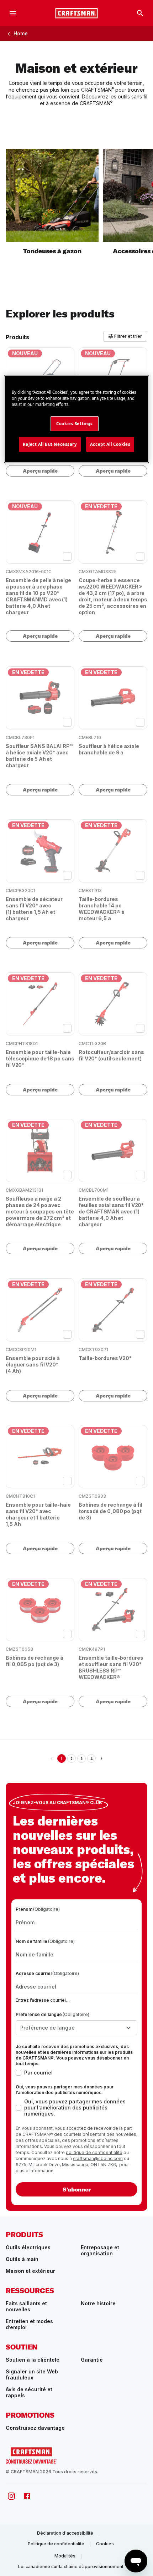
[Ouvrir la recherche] (140, 13)
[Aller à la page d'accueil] (76, 13)
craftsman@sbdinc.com (98, 2158)
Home (21, 33)
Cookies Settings (74, 424)
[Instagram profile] (11, 2496)
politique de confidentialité (94, 2152)
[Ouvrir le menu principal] (13, 13)
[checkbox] (67, 556)
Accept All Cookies (110, 444)
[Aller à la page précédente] (52, 1758)
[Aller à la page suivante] (101, 1758)
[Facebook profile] (27, 2496)
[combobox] (76, 2028)
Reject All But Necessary (50, 444)
